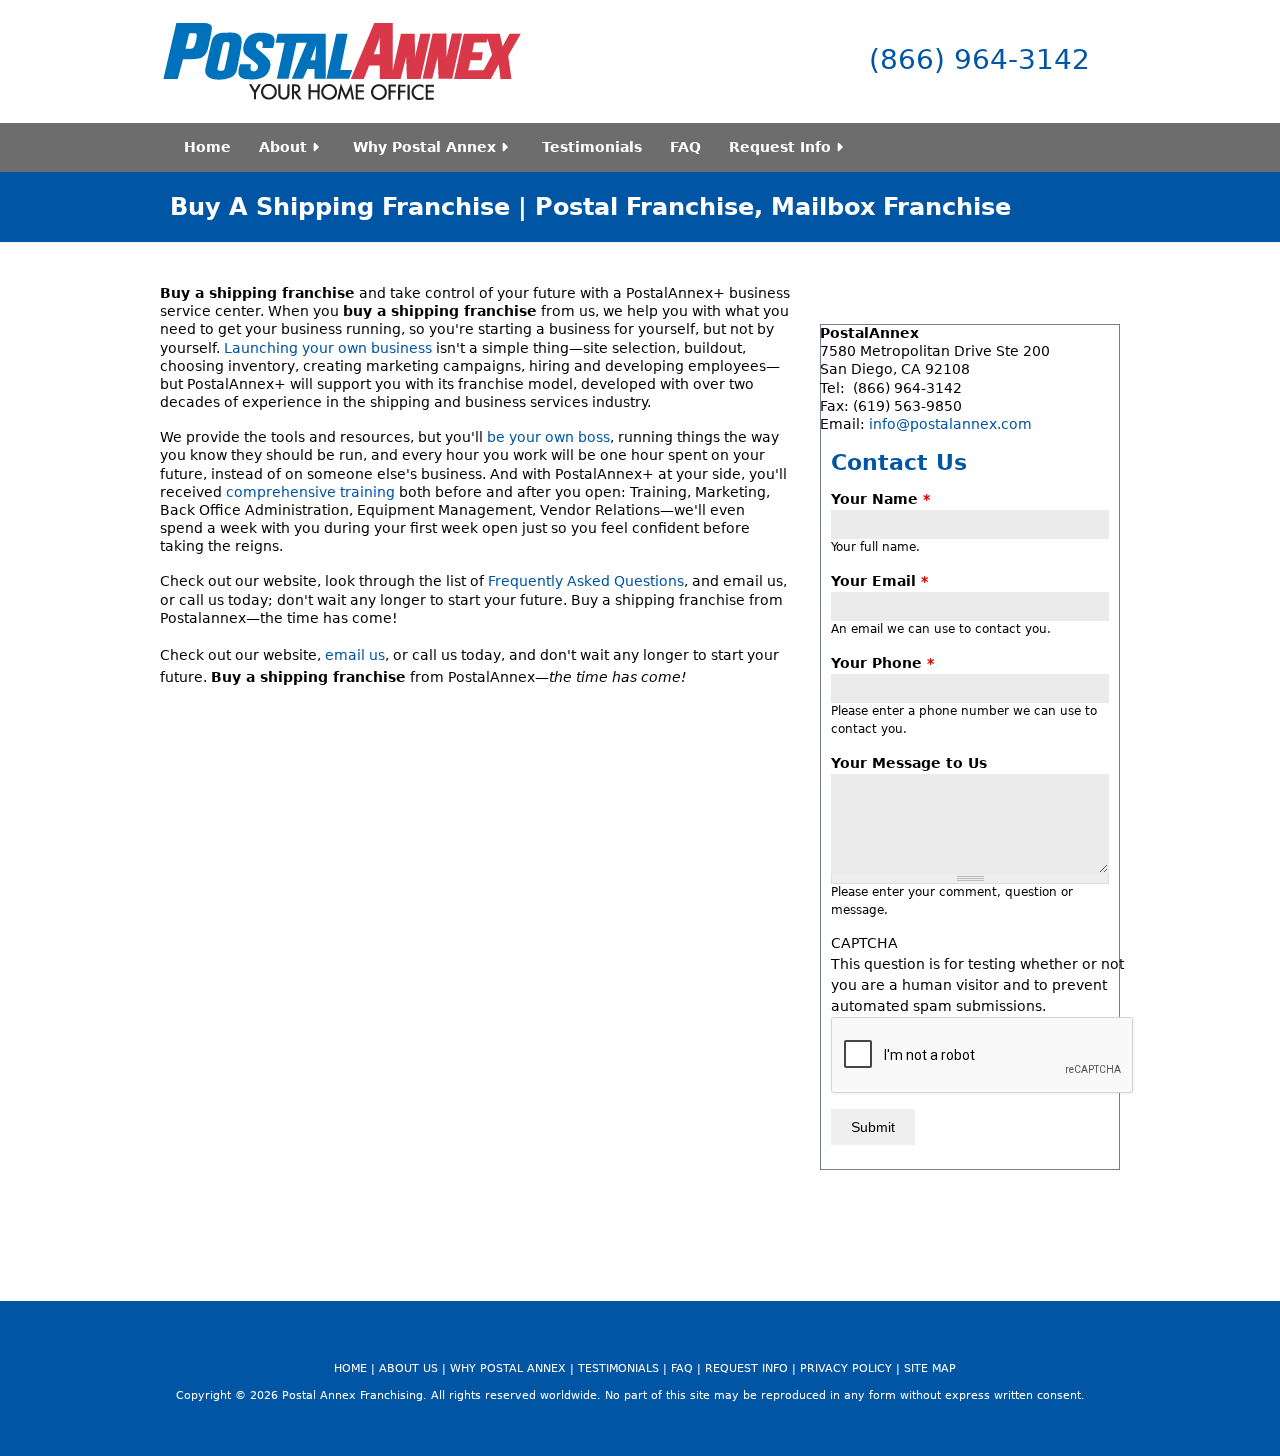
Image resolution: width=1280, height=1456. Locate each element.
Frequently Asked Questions (586, 581)
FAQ (685, 147)
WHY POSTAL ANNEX (508, 1368)
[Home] (341, 61)
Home (207, 147)
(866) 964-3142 (979, 59)
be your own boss (548, 437)
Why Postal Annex (424, 147)
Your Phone (882, 663)
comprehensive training (310, 492)
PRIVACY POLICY (846, 1368)
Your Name (880, 499)
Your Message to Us (909, 763)
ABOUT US (408, 1368)
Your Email (879, 581)
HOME (350, 1368)
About (283, 147)
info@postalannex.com (950, 424)
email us (355, 655)
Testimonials (592, 147)
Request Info (780, 147)
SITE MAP (930, 1368)
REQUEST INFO (746, 1368)
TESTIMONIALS (618, 1368)
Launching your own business (328, 348)
